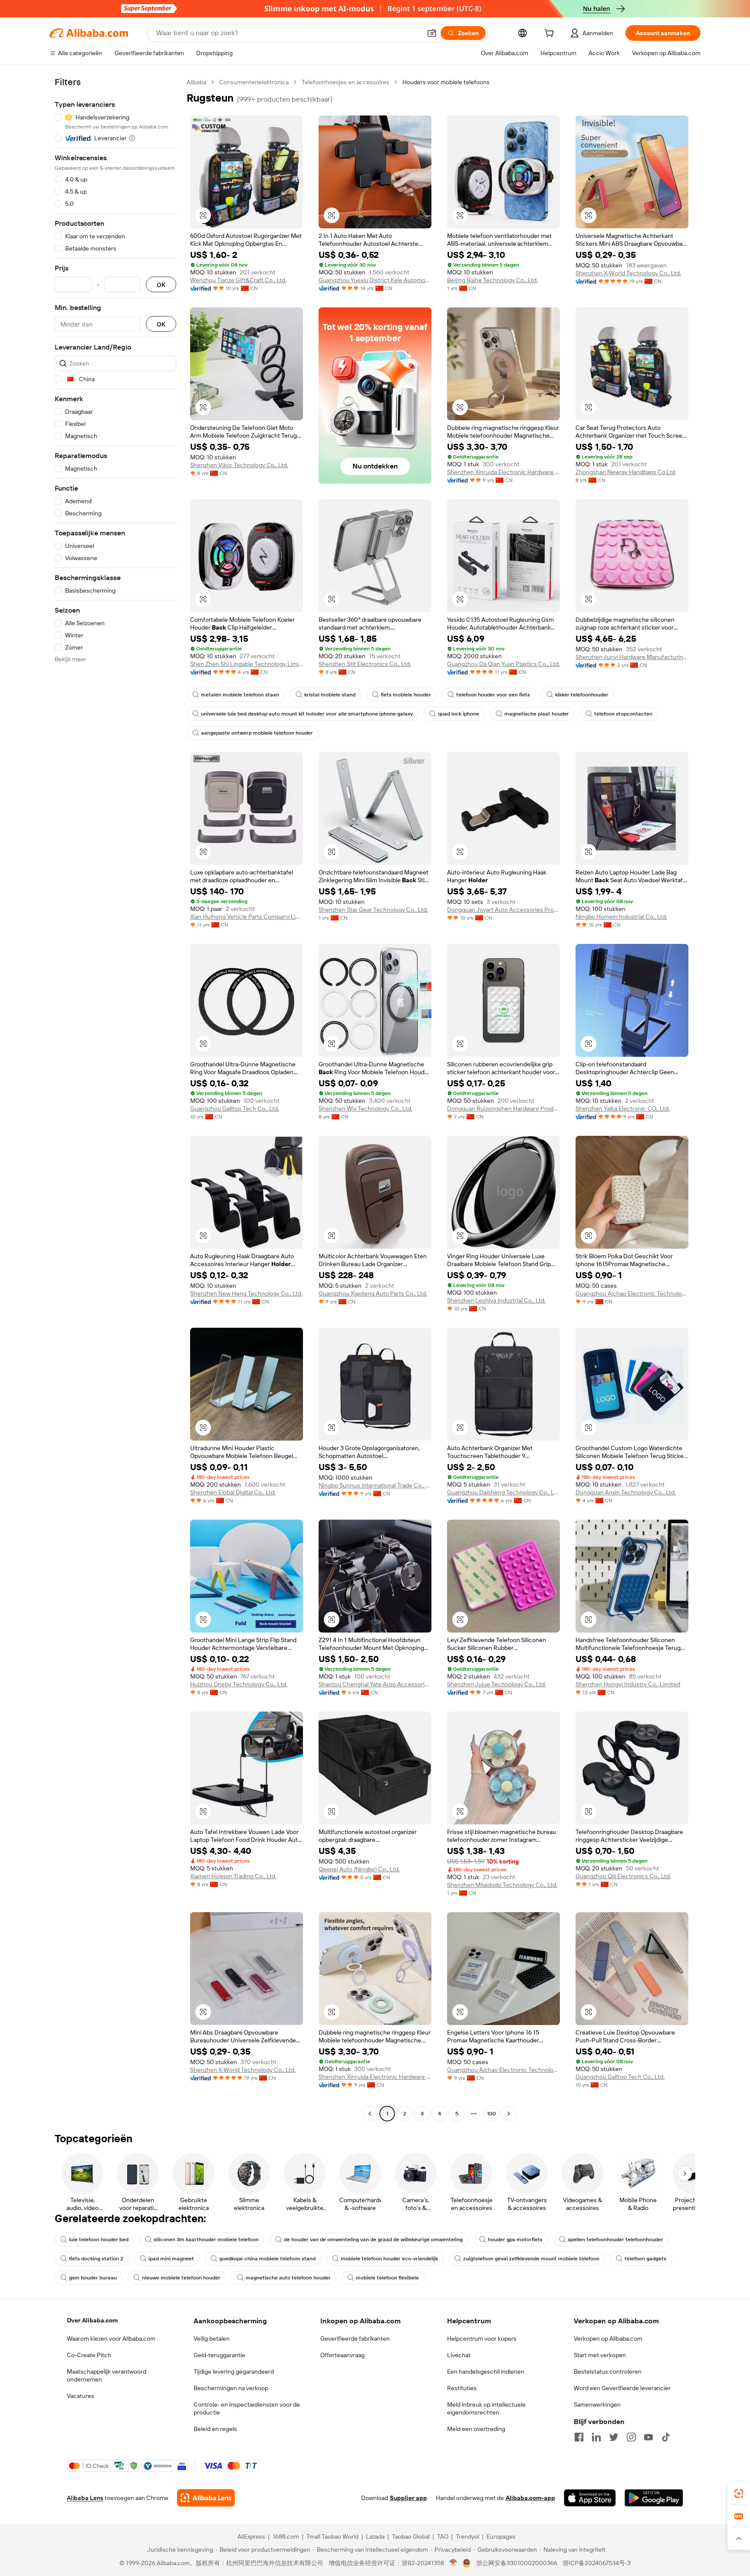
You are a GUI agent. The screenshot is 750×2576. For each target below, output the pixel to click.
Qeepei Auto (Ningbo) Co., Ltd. (359, 1869)
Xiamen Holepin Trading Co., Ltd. (233, 1876)
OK (161, 285)
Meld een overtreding (476, 2429)
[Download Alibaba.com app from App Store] (590, 2498)
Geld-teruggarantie (219, 2355)
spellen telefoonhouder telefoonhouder (615, 2240)
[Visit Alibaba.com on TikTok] (666, 2437)
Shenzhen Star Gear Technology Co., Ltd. (373, 910)
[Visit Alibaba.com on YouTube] (648, 2437)
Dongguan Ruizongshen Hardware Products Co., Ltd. (503, 1108)
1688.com (286, 2536)
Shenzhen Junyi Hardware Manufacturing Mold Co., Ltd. (632, 657)
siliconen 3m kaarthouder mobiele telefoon (206, 2240)
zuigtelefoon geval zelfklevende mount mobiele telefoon (531, 2259)
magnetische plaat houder (537, 714)
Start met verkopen (600, 2355)
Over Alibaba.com (92, 2320)
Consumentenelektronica (254, 82)
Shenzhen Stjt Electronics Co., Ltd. (365, 664)
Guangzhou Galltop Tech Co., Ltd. (235, 1108)
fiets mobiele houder (406, 695)
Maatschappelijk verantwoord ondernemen (107, 2375)
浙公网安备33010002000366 (517, 2563)
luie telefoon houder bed (99, 2240)
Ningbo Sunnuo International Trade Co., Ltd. (375, 1485)
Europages (501, 2536)
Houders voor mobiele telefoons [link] (446, 82)
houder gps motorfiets (515, 2240)
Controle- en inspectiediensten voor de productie (247, 2408)
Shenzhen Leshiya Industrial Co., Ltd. (496, 1300)
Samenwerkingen (597, 2404)
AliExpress (251, 2536)
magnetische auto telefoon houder (288, 2278)
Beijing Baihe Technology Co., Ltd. (492, 280)
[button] (432, 33)
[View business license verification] (453, 2563)
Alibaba (196, 82)
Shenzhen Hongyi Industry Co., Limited (628, 1684)
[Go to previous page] (370, 2114)
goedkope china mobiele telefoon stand (267, 2259)
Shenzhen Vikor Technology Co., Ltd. (239, 465)
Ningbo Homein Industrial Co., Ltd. (621, 917)
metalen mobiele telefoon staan (240, 695)
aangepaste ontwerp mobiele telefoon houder (257, 733)
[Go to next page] (509, 2114)
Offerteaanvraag (342, 2355)
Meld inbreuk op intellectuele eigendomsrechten (486, 2408)
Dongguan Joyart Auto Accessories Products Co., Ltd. (503, 910)
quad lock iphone (459, 714)
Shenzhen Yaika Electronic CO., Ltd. (623, 1108)
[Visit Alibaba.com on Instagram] (631, 2437)
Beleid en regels (215, 2429)
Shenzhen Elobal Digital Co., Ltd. (233, 1492)
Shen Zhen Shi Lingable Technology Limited (247, 664)
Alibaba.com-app (530, 2498)
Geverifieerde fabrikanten (355, 2339)
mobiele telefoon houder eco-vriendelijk (389, 2259)
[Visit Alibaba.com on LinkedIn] (596, 2437)
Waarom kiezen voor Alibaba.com (111, 2339)
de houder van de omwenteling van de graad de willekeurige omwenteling (373, 2240)
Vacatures (81, 2396)
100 (492, 2114)
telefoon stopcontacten (623, 714)
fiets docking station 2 (96, 2259)
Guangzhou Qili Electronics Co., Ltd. (623, 1876)
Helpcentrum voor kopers (482, 2339)
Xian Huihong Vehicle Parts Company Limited (247, 917)
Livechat (459, 2355)
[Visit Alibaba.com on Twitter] (614, 2437)
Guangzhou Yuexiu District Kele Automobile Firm (375, 280)
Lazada (375, 2536)
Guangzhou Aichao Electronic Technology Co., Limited (632, 1293)
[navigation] (115, 1099)
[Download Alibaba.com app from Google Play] (654, 2498)
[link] (739, 2494)
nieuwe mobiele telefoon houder (181, 2278)
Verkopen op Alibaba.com (608, 2339)
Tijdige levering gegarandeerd (234, 2372)
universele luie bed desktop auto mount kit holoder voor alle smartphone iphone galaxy (307, 714)
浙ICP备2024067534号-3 (597, 2563)
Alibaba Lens (85, 2498)
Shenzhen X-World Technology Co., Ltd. (628, 273)
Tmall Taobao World (332, 2536)
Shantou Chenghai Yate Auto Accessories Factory (375, 1684)
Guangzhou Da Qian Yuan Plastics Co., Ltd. (503, 664)
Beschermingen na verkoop (231, 2388)
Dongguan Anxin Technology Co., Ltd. (626, 1492)
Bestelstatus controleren (608, 2372)
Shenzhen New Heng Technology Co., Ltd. (246, 1293)
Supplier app (408, 2498)
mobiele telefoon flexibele (387, 2278)
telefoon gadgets (645, 2259)
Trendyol (467, 2536)
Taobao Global (411, 2536)
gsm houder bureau (93, 2278)
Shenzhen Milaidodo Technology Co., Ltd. (502, 1885)
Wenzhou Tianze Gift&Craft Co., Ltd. (238, 280)
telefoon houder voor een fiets (493, 695)
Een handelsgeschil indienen (486, 2372)
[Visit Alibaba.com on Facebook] (579, 2437)
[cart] (551, 34)
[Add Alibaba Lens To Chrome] (206, 2498)
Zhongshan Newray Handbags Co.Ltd (625, 472)
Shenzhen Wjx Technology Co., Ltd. (365, 1108)
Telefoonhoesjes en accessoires (345, 82)
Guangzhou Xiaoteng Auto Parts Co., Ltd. (373, 1293)
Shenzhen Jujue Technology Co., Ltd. (497, 1684)
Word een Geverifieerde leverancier (622, 2388)
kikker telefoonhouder (582, 695)
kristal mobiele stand (330, 695)
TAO (443, 2536)
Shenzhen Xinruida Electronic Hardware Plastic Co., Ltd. (503, 472)
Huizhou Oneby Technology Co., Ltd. (239, 1684)
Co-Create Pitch (89, 2355)
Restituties (462, 2388)
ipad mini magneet (171, 2259)
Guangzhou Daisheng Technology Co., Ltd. (503, 1492)
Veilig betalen (212, 2339)
